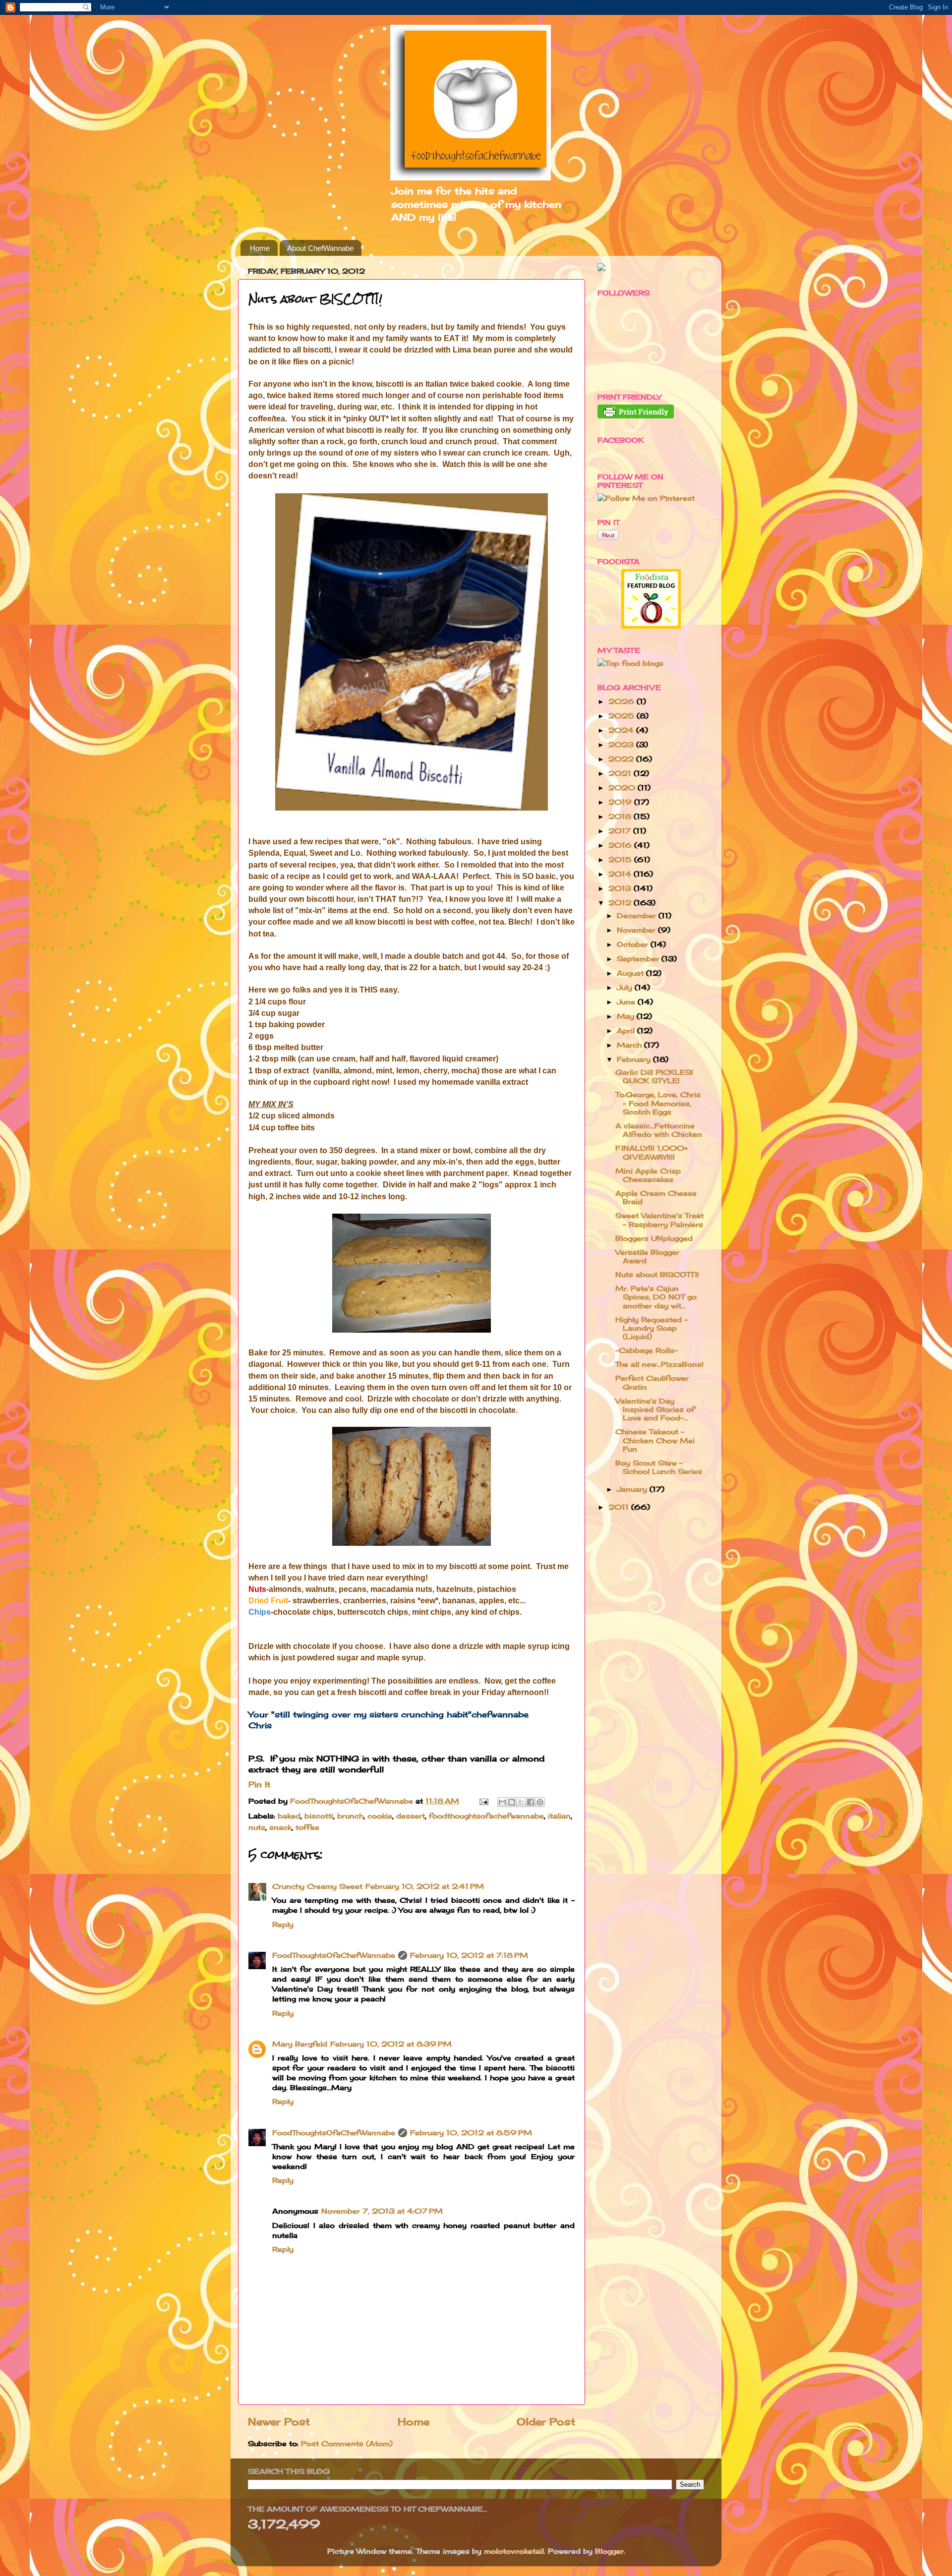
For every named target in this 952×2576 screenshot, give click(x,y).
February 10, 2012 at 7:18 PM (469, 1955)
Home (260, 248)
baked (289, 1816)
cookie (380, 1816)
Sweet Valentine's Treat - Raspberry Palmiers (659, 1220)
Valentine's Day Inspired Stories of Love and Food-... (655, 1409)
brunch (350, 1816)
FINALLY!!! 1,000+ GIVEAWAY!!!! (652, 1152)
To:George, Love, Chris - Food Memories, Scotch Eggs (658, 1103)
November (637, 930)
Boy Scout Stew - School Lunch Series (659, 1467)
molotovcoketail (514, 2551)
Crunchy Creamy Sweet (317, 1886)
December (638, 915)
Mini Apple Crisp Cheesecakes (648, 1175)
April (627, 1030)
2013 (621, 888)
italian (559, 1816)
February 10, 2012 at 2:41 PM (425, 1886)
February (635, 1059)
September (639, 959)
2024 (622, 730)
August (631, 973)
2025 (623, 716)
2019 (621, 802)
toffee (307, 1827)
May (627, 1016)
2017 (621, 831)
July (626, 987)
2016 (621, 845)
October (634, 944)
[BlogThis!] (512, 1802)
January (633, 1489)
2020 (623, 788)
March (630, 1045)
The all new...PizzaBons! (659, 1364)
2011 (620, 1507)
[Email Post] (483, 1801)
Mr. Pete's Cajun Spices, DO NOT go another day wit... (656, 1297)
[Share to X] (521, 1802)
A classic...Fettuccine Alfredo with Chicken (659, 1130)
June (627, 1002)
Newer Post (279, 2422)
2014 (621, 874)
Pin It (259, 1784)
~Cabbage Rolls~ (647, 1350)
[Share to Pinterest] (540, 1802)
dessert (411, 1816)
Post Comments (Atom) (347, 2443)
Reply (283, 1924)
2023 (622, 744)
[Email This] (502, 1802)
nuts (257, 1827)
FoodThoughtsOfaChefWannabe (334, 1955)
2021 (621, 773)
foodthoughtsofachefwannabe (486, 1816)
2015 (621, 859)
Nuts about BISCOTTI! (657, 1274)
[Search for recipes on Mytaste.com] (630, 663)
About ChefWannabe (320, 248)
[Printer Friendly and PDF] (636, 416)
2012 (621, 903)
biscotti (319, 1816)
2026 (623, 701)
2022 (622, 759)
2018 (621, 816)
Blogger (609, 2551)
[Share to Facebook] (531, 1802)
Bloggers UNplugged (654, 1238)
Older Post (546, 2422)
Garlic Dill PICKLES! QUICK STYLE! (654, 1076)
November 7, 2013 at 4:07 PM (382, 2211)
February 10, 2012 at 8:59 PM (471, 2133)
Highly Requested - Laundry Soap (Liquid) (652, 1328)
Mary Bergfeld (300, 2044)
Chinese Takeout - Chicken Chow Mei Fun (655, 1440)
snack (280, 1827)
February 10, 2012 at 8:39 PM (391, 2044)
